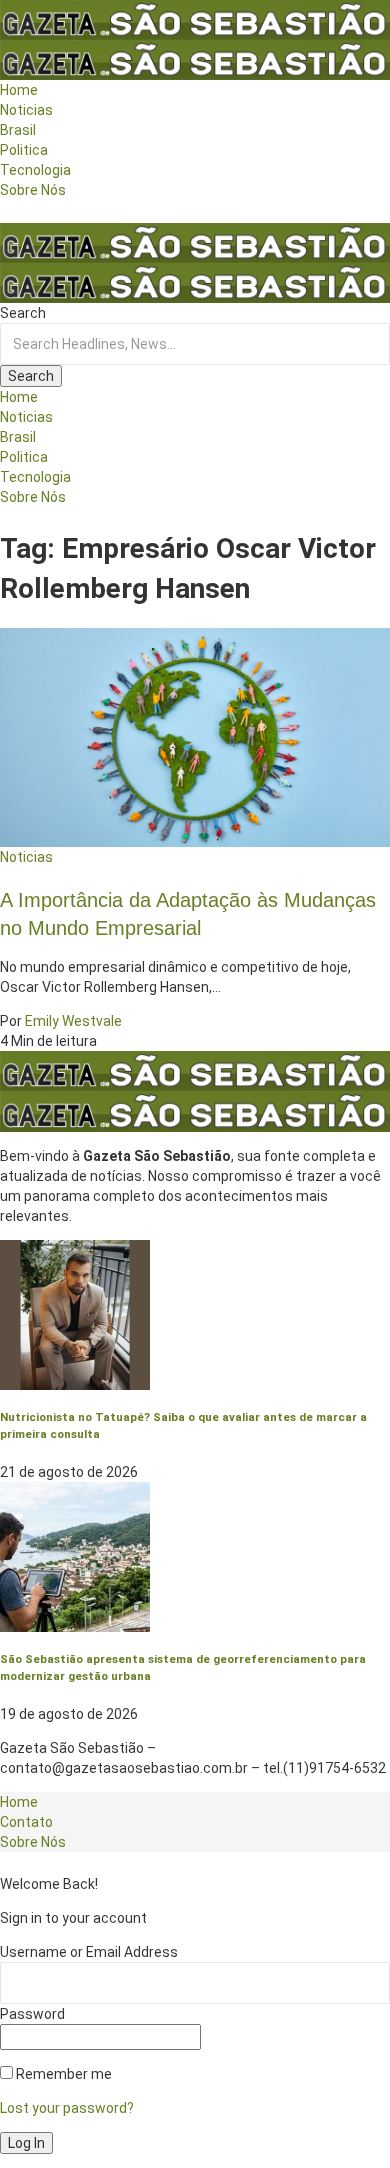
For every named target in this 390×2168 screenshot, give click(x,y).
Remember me (62, 2074)
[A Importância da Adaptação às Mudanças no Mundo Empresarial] (195, 736)
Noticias (26, 857)
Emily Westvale (73, 1021)
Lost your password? (67, 2108)
